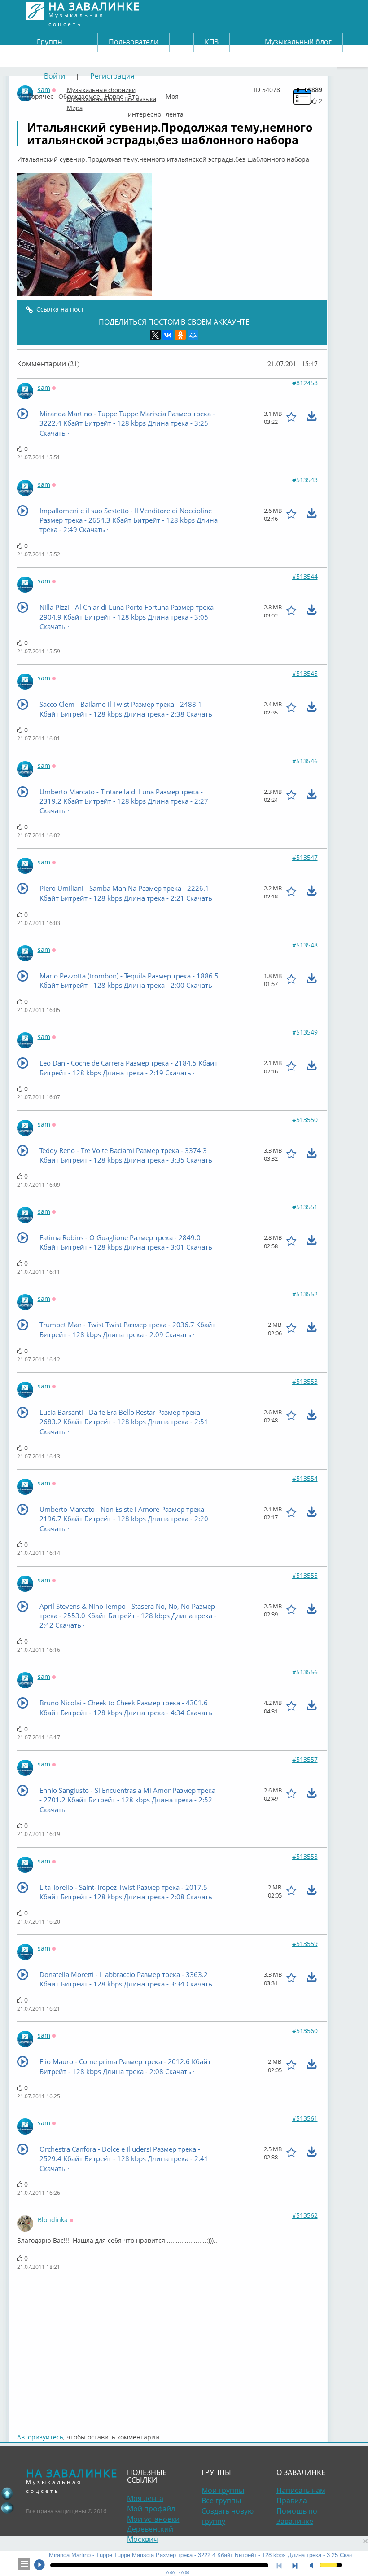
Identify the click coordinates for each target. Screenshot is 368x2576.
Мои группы (223, 2490)
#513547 (305, 857)
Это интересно (145, 94)
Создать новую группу (228, 2516)
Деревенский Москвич (150, 2534)
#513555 (305, 1575)
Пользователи (134, 42)
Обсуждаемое (79, 94)
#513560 (305, 2031)
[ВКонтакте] (168, 335)
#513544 (305, 576)
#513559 (305, 1944)
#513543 (305, 480)
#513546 (305, 761)
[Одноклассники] (180, 335)
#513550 (305, 1120)
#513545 (305, 673)
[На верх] (7, 2493)
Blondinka (53, 2220)
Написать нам (301, 2490)
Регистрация (112, 76)
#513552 (305, 1294)
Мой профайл (151, 2509)
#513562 (305, 2215)
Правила (292, 2501)
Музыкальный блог (298, 42)
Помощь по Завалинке (297, 2516)
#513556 (305, 1672)
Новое (114, 94)
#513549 (305, 1032)
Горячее (41, 94)
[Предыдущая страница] (7, 2508)
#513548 (305, 945)
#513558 (305, 1856)
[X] (155, 335)
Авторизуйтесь (40, 2437)
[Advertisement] (172, 2352)
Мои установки (153, 2519)
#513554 (305, 1478)
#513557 (305, 1759)
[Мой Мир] (193, 335)
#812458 (305, 383)
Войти (55, 76)
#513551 (305, 1207)
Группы (50, 42)
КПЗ (212, 42)
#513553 (305, 1381)
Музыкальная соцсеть (94, 11)
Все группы (221, 2501)
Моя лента (175, 94)
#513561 (305, 2118)
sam (44, 387)
